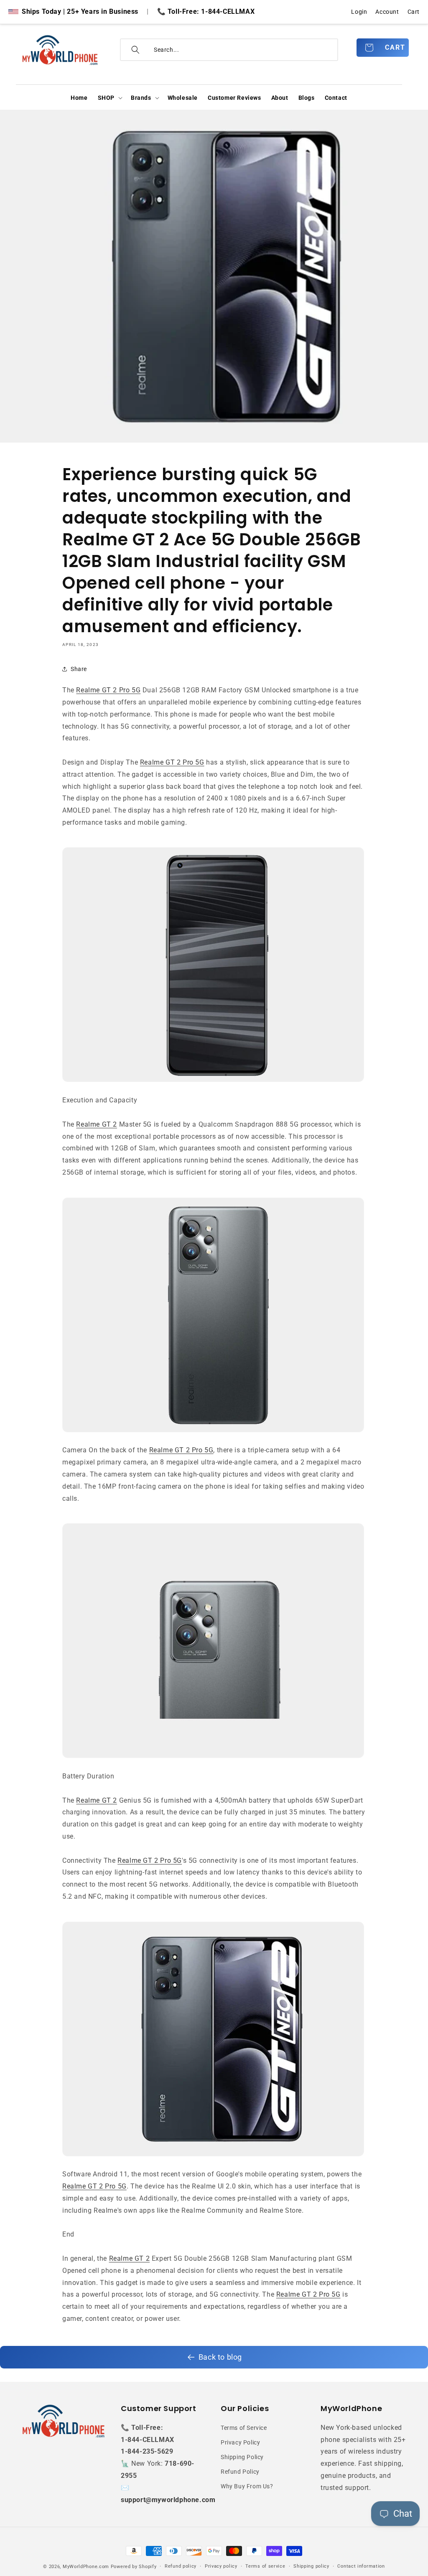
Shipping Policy (242, 2457)
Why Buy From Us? (247, 2486)
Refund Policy (240, 2472)
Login (359, 12)
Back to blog (220, 2357)
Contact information (361, 2566)
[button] (109, 98)
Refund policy (181, 2566)
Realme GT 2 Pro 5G (108, 690)
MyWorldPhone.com (86, 2567)
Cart (414, 12)
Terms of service (265, 2566)
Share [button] (79, 669)
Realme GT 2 (97, 1124)
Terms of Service (244, 2428)
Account (387, 12)
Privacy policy (221, 2566)
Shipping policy (311, 2566)
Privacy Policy (240, 2442)
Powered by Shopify (134, 2567)
